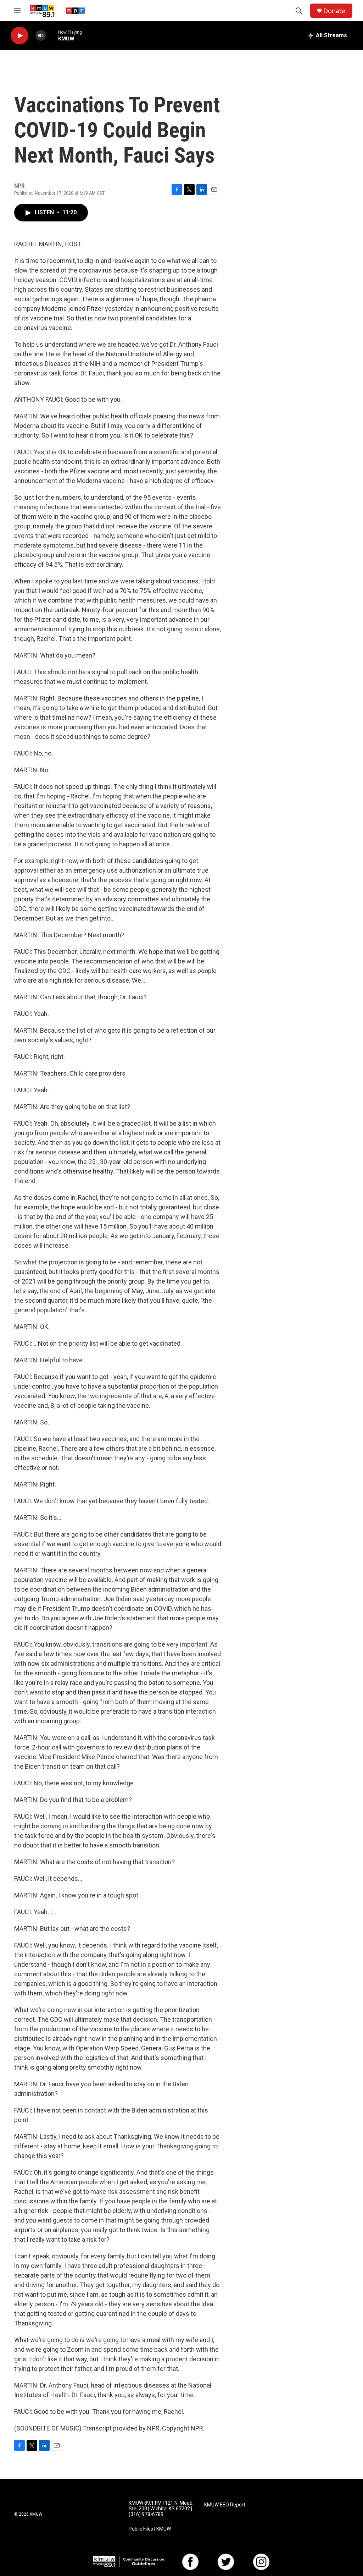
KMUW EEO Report (225, 2505)
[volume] (41, 36)
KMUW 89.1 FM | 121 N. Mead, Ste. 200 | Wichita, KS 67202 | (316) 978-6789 (161, 2509)
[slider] (52, 35)
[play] (19, 36)
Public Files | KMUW (150, 2529)
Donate (334, 11)
